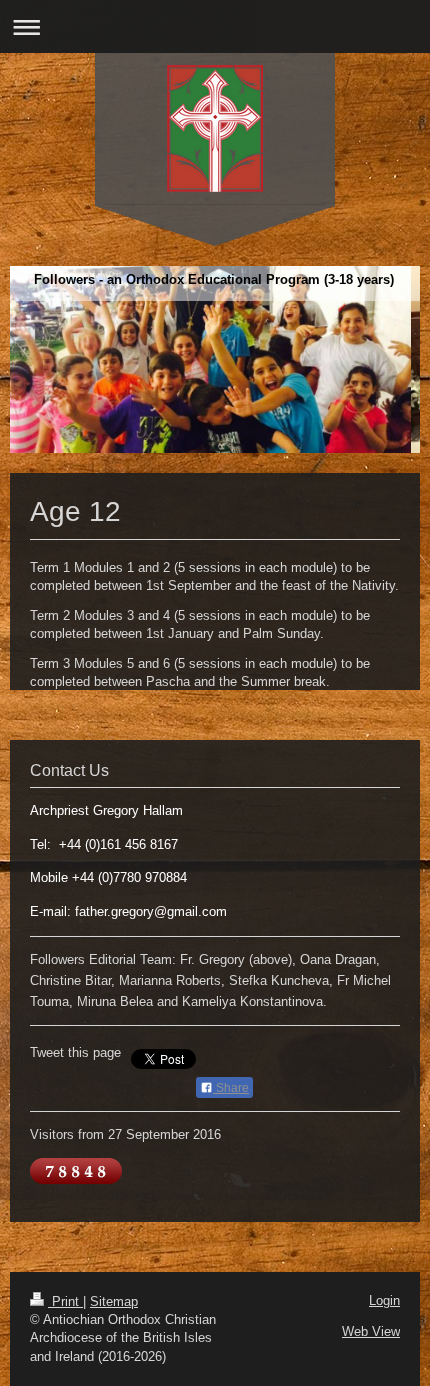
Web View (371, 1331)
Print (65, 1301)
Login (384, 1300)
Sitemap (114, 1301)
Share (231, 1088)
